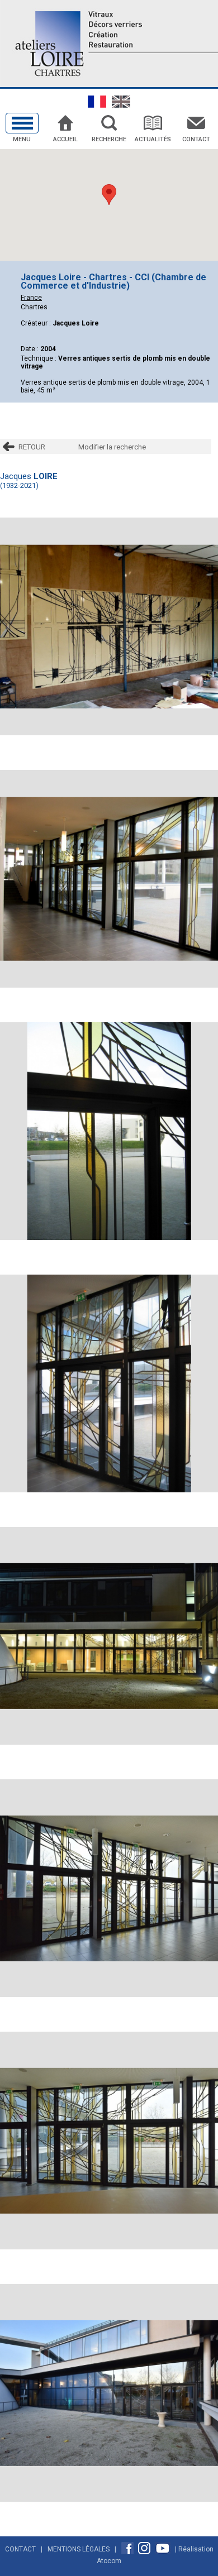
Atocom (109, 2561)
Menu (22, 139)
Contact (196, 139)
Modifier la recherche (112, 447)
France (31, 298)
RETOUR (32, 447)
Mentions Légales (79, 2549)
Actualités (153, 139)
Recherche (109, 139)
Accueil (65, 139)
